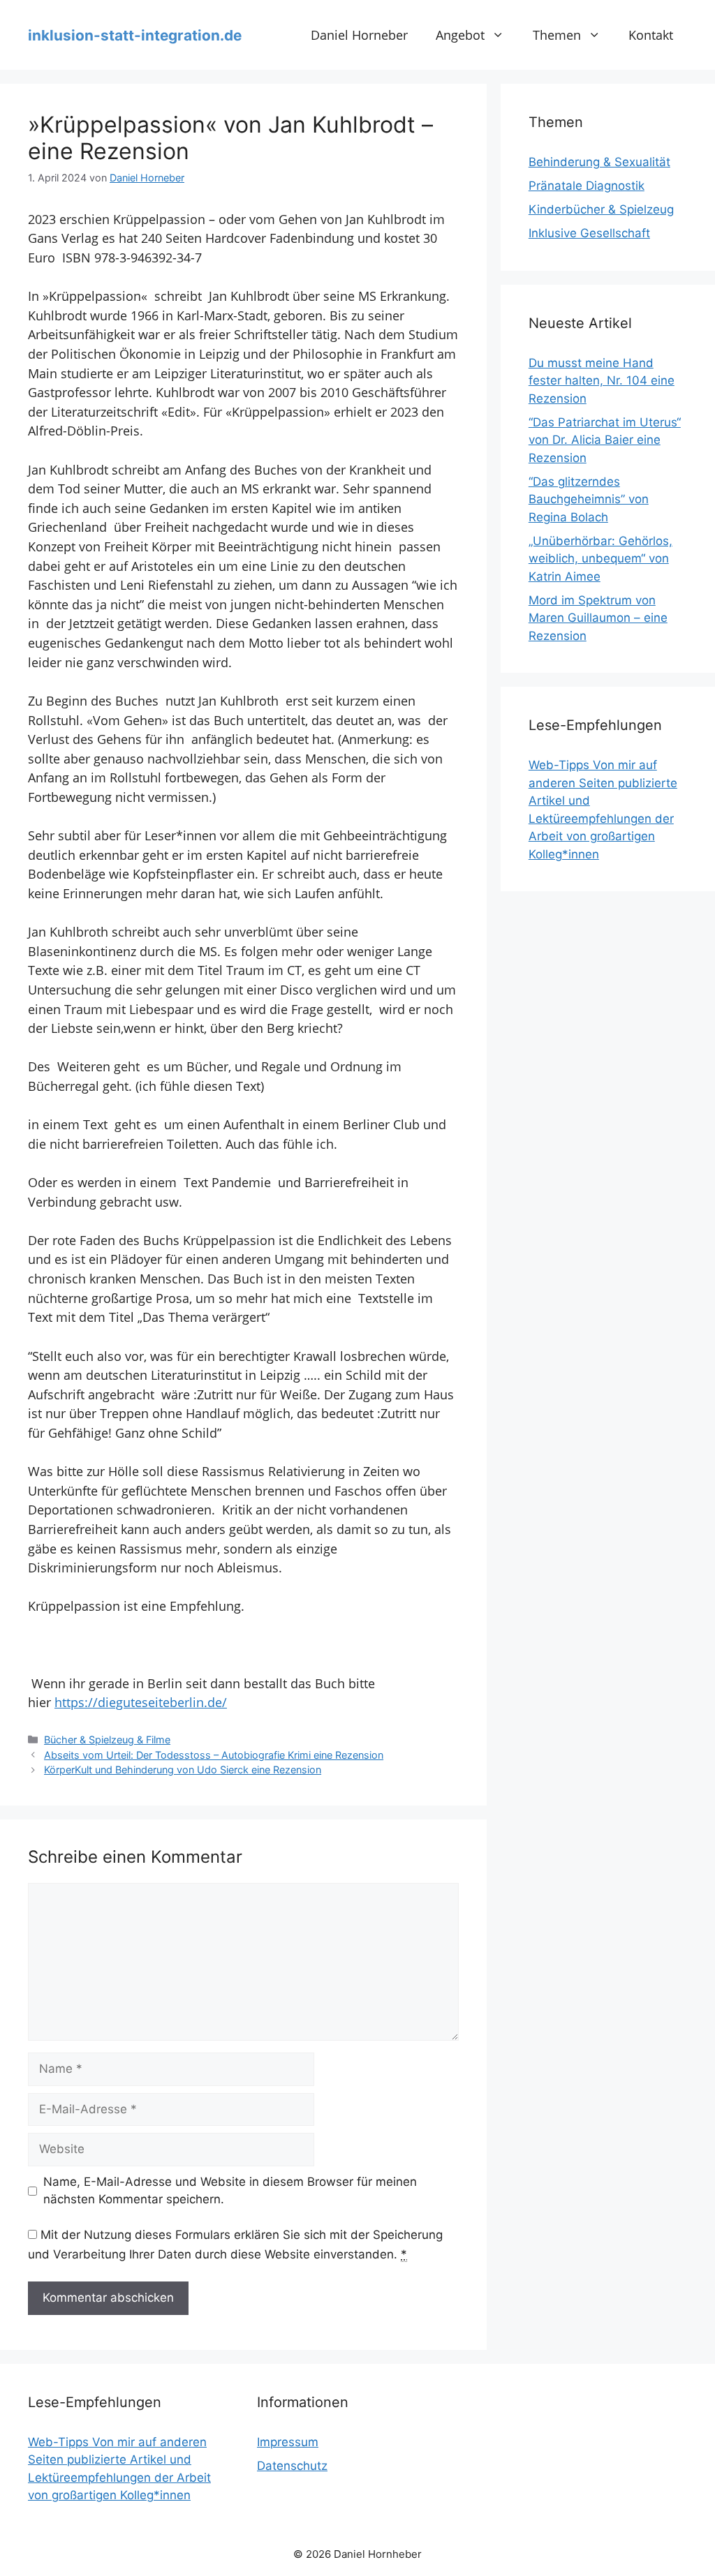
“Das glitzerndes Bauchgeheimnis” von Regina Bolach (589, 499)
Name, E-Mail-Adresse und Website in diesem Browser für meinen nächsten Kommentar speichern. (230, 2191)
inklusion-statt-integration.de (135, 35)
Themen (557, 35)
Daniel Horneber (359, 35)
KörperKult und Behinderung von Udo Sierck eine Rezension (183, 1770)
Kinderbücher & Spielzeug (601, 209)
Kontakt (651, 35)
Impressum (288, 2442)
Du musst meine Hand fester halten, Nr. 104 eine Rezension (602, 381)
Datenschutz (292, 2466)
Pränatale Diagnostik (587, 186)
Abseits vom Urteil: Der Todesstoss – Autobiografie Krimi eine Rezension (214, 1755)
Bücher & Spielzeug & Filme (107, 1740)
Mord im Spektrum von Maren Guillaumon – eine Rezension (598, 618)
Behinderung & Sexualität (599, 162)
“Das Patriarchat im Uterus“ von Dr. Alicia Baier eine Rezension (605, 440)
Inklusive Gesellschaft (589, 233)
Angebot (460, 35)
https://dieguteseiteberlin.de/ (141, 1702)
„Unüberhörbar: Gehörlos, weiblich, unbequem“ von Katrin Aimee (600, 559)
